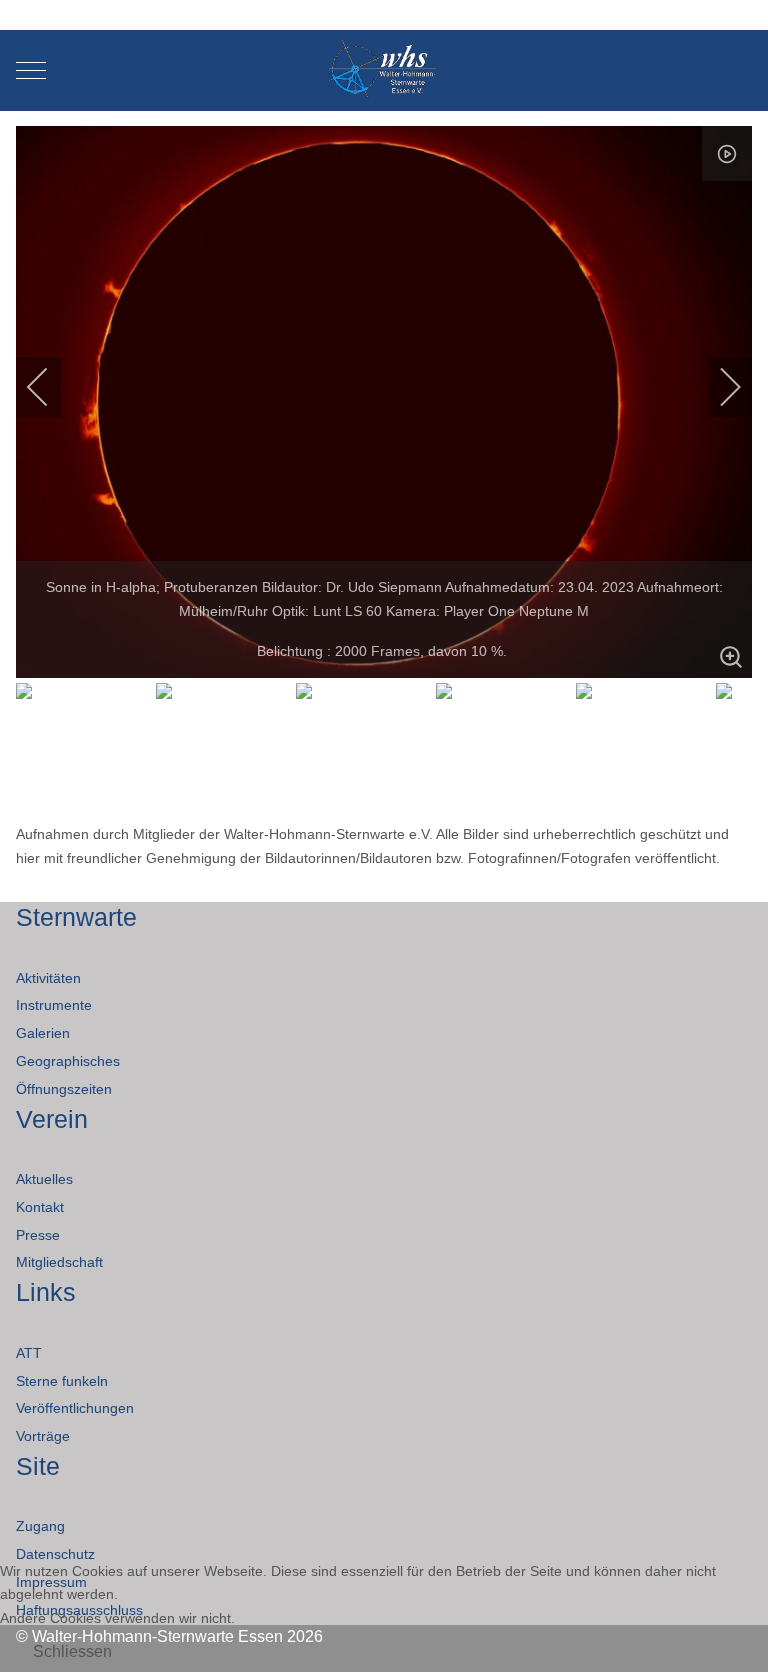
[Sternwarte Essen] (384, 70)
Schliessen (72, 1651)
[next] (717, 387)
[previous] (51, 387)
